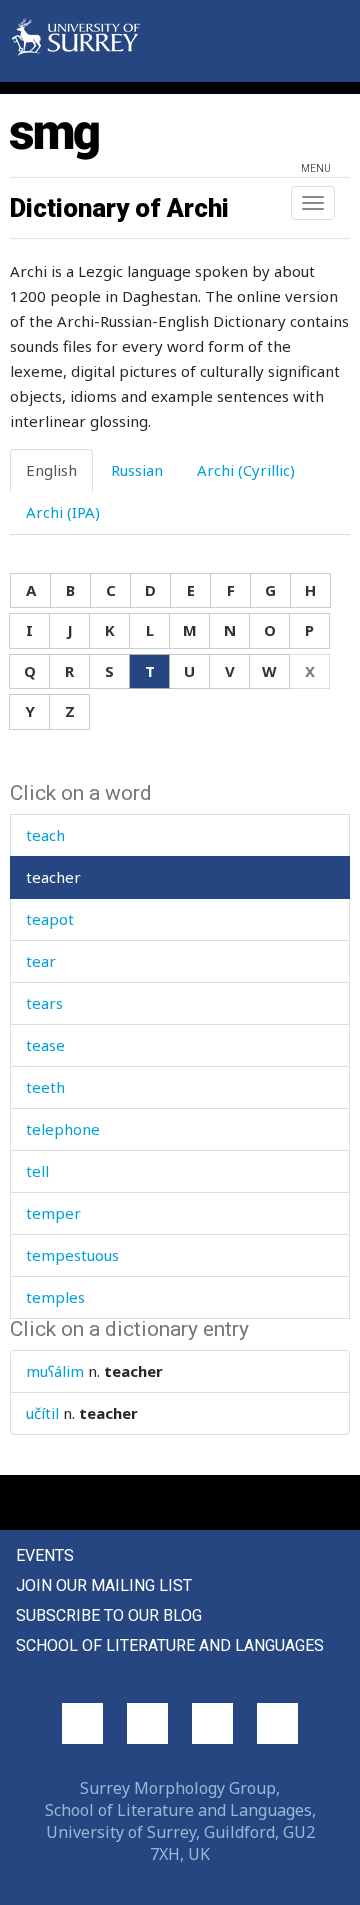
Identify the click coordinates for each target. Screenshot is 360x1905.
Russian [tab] (137, 470)
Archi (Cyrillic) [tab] (246, 470)
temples (55, 1297)
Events (45, 1555)
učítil (42, 1413)
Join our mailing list (104, 1585)
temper (53, 1213)
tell (37, 1171)
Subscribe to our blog (109, 1615)
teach (45, 835)
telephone (63, 1129)
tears (44, 1003)
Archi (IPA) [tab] (63, 512)
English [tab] (51, 470)
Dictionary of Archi (119, 208)
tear (41, 961)
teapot (50, 919)
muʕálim (55, 1371)
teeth (45, 1087)
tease (45, 1045)
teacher (53, 877)
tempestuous (72, 1255)
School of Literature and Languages (170, 1645)
